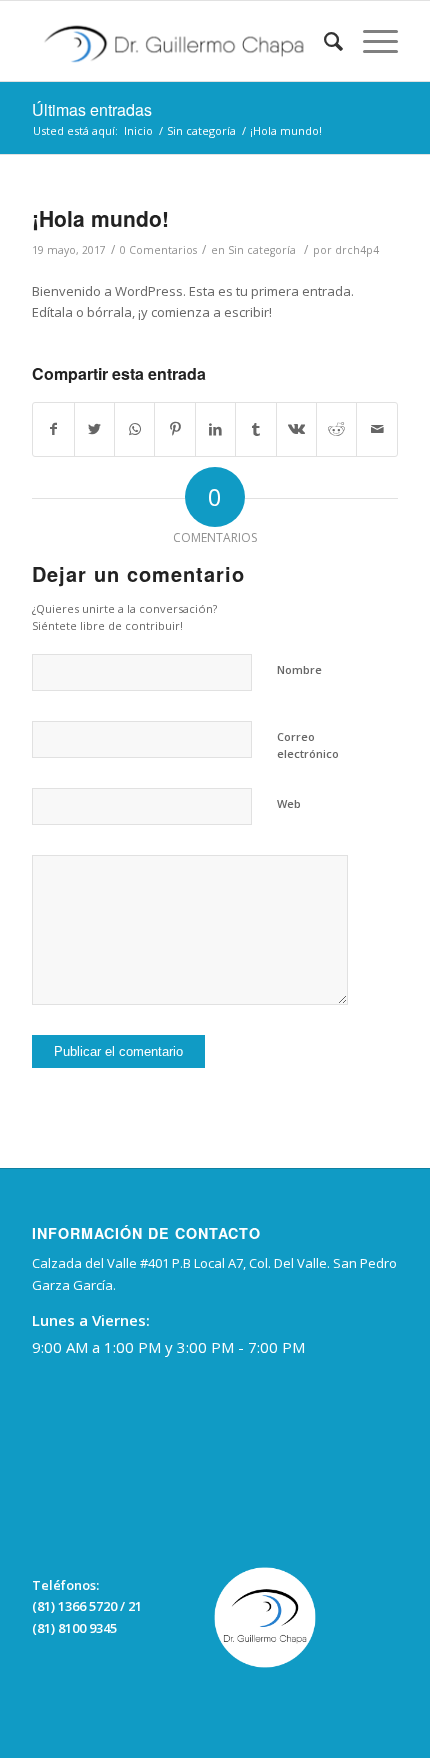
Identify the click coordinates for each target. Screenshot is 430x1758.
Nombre (299, 669)
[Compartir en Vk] (296, 429)
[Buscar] (323, 41)
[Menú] (370, 41)
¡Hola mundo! (100, 218)
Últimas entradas (92, 109)
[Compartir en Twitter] (94, 429)
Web (289, 803)
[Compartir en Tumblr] (255, 429)
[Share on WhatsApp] (134, 429)
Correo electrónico (308, 745)
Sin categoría (262, 250)
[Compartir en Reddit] (336, 429)
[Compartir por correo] (377, 429)
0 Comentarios (158, 250)
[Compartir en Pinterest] (174, 429)
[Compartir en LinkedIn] (215, 429)
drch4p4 (357, 250)
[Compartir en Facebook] (53, 429)
